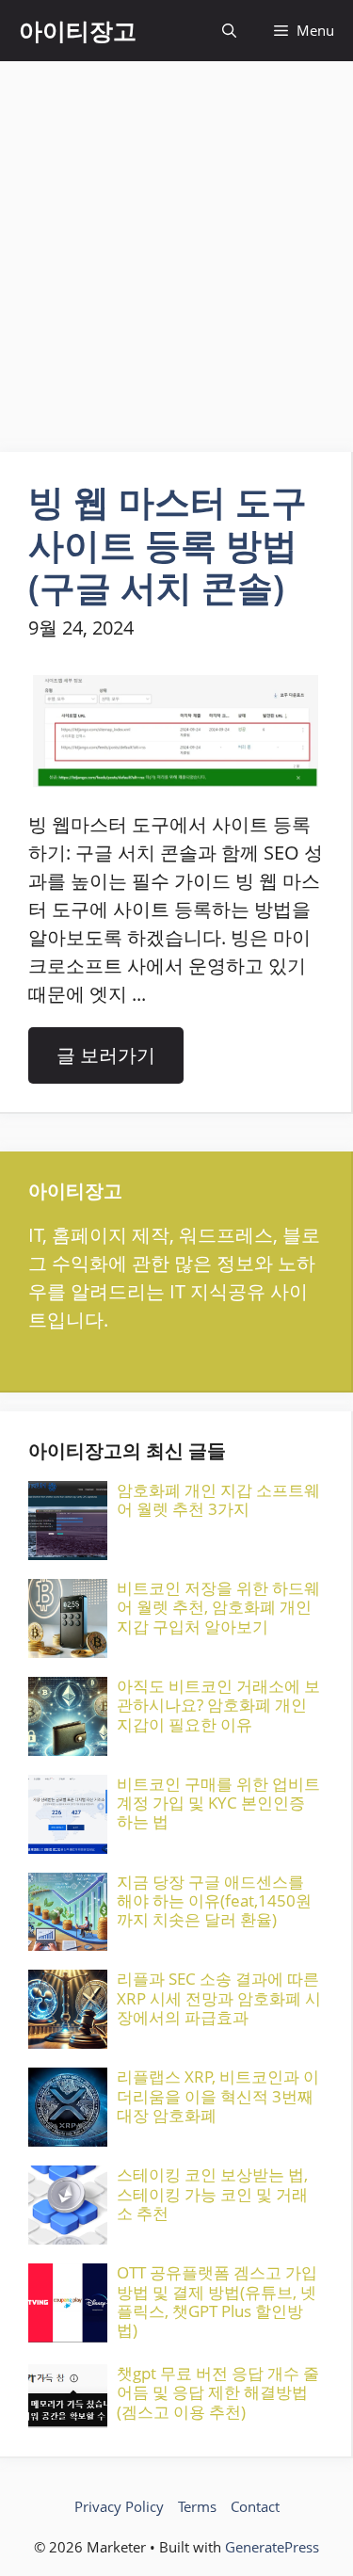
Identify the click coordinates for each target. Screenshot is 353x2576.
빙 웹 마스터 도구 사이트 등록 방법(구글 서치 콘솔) (168, 544)
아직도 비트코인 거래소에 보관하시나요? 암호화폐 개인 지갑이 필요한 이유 (218, 1705)
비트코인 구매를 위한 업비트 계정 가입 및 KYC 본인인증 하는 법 (218, 1803)
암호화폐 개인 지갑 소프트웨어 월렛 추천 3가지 (218, 1499)
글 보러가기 (106, 1055)
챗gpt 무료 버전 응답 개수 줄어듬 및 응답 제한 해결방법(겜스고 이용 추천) (218, 2392)
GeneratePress (272, 2547)
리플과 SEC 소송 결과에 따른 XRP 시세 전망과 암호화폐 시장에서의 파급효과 (219, 1998)
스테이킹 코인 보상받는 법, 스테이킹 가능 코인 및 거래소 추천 (212, 2194)
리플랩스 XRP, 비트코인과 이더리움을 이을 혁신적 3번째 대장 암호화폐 (218, 2096)
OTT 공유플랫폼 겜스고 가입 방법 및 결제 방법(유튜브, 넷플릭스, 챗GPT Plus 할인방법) (217, 2301)
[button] (229, 31)
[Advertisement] (176, 247)
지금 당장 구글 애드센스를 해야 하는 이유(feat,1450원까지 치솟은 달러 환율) (214, 1901)
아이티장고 (78, 30)
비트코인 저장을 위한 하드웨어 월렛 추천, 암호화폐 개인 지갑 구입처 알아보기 (218, 1607)
